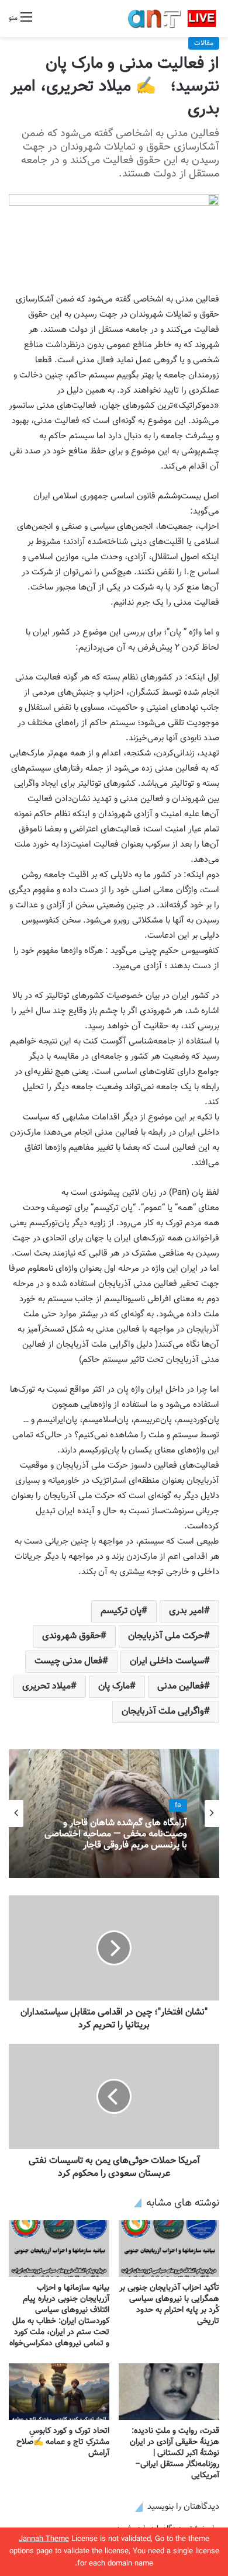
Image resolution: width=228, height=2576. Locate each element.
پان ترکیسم (121, 1611)
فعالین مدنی (181, 1686)
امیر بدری (186, 1611)
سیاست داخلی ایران (167, 1661)
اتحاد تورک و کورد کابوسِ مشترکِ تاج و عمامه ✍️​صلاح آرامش (63, 2442)
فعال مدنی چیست (68, 1661)
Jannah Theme (44, 2539)
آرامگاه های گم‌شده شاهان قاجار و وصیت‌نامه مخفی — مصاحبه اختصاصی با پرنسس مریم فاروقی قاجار (116, 1835)
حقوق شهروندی (71, 1636)
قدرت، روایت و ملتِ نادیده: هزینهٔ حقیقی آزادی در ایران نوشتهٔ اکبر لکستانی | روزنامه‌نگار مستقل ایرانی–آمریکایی (175, 2453)
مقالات (204, 43)
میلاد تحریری (46, 1686)
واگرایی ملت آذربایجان (163, 1712)
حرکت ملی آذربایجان (166, 1636)
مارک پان (114, 1686)
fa (178, 1805)
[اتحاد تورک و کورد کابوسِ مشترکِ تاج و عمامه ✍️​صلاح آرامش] (59, 2392)
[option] (114, 1814)
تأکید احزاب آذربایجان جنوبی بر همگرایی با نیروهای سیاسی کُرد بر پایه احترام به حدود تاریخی (169, 2305)
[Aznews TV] (172, 18)
